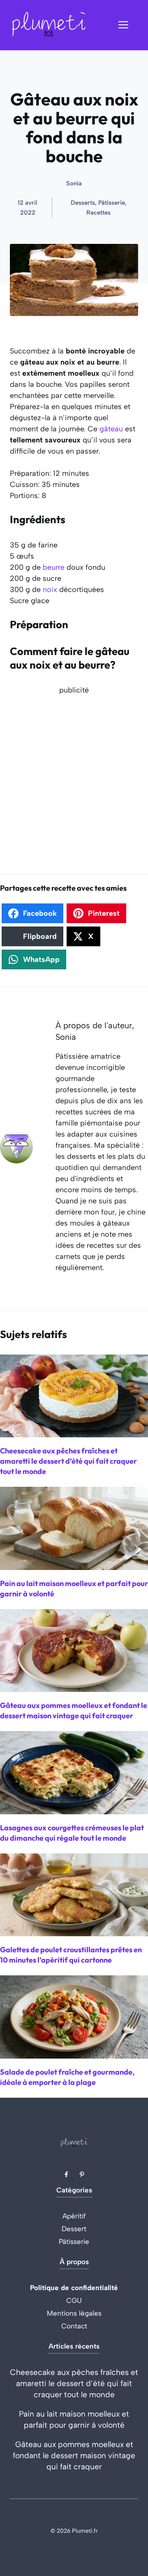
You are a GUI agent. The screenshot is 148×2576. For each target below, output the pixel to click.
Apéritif (74, 2216)
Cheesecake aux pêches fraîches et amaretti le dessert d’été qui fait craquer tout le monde (74, 2383)
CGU (74, 2300)
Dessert (74, 2229)
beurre (54, 567)
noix (50, 590)
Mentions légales (74, 2313)
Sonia (74, 183)
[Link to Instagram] (82, 2174)
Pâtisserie (74, 2241)
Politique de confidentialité (74, 2288)
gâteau (111, 429)
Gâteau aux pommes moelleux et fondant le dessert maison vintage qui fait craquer (74, 2456)
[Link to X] (66, 2174)
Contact (74, 2326)
